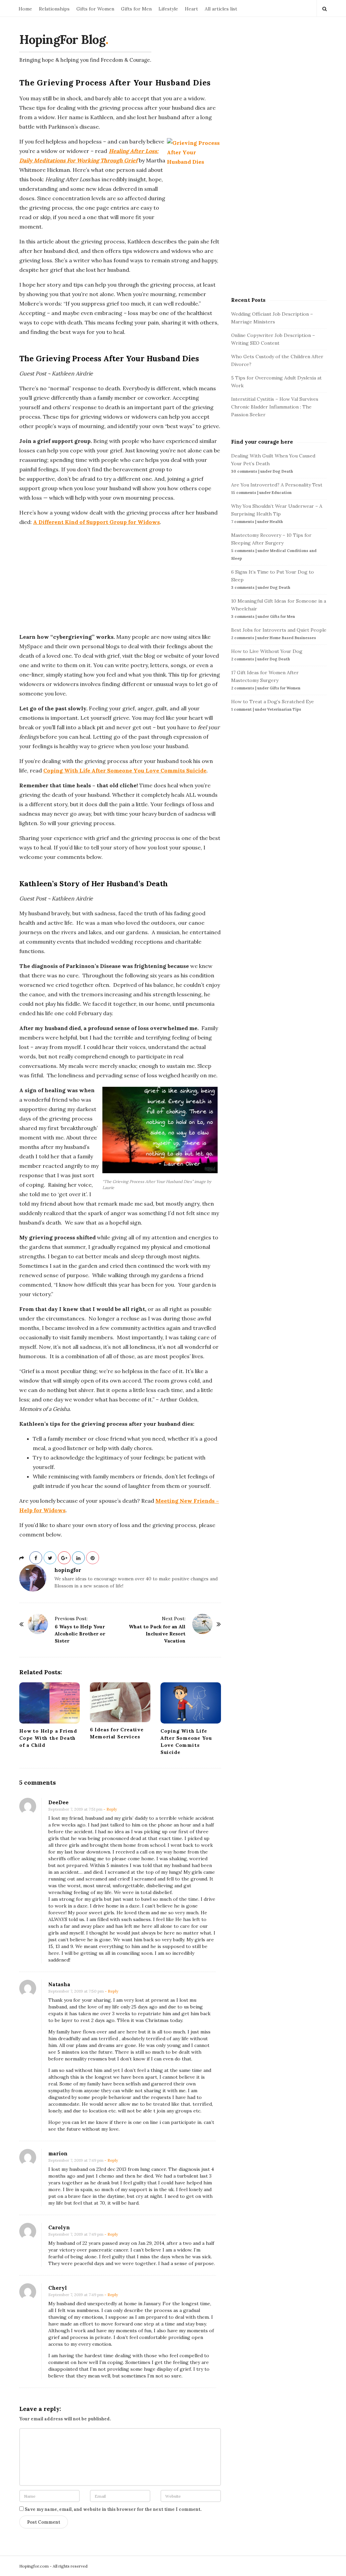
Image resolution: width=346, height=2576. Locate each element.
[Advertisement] (120, 579)
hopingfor (68, 1570)
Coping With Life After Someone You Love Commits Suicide (125, 770)
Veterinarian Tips (284, 709)
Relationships (54, 9)
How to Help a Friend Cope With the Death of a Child (48, 1738)
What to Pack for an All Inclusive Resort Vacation (157, 1634)
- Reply (110, 1809)
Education (282, 493)
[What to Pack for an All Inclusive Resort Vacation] (202, 1624)
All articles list (221, 9)
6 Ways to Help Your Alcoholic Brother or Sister (80, 1634)
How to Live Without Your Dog (267, 651)
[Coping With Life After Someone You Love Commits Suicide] (191, 1703)
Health (276, 522)
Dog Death (283, 471)
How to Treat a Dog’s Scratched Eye (273, 702)
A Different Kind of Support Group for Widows (96, 522)
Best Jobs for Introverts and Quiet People (279, 630)
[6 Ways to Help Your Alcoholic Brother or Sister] (38, 1624)
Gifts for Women (95, 9)
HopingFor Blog (62, 40)
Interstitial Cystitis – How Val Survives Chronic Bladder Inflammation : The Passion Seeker (275, 407)
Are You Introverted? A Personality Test (277, 485)
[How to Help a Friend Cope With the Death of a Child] (50, 1703)
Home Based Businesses (293, 638)
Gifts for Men (136, 9)
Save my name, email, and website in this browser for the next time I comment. (113, 2509)
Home (25, 9)
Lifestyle (168, 9)
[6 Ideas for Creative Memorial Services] (120, 1702)
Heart (191, 9)
